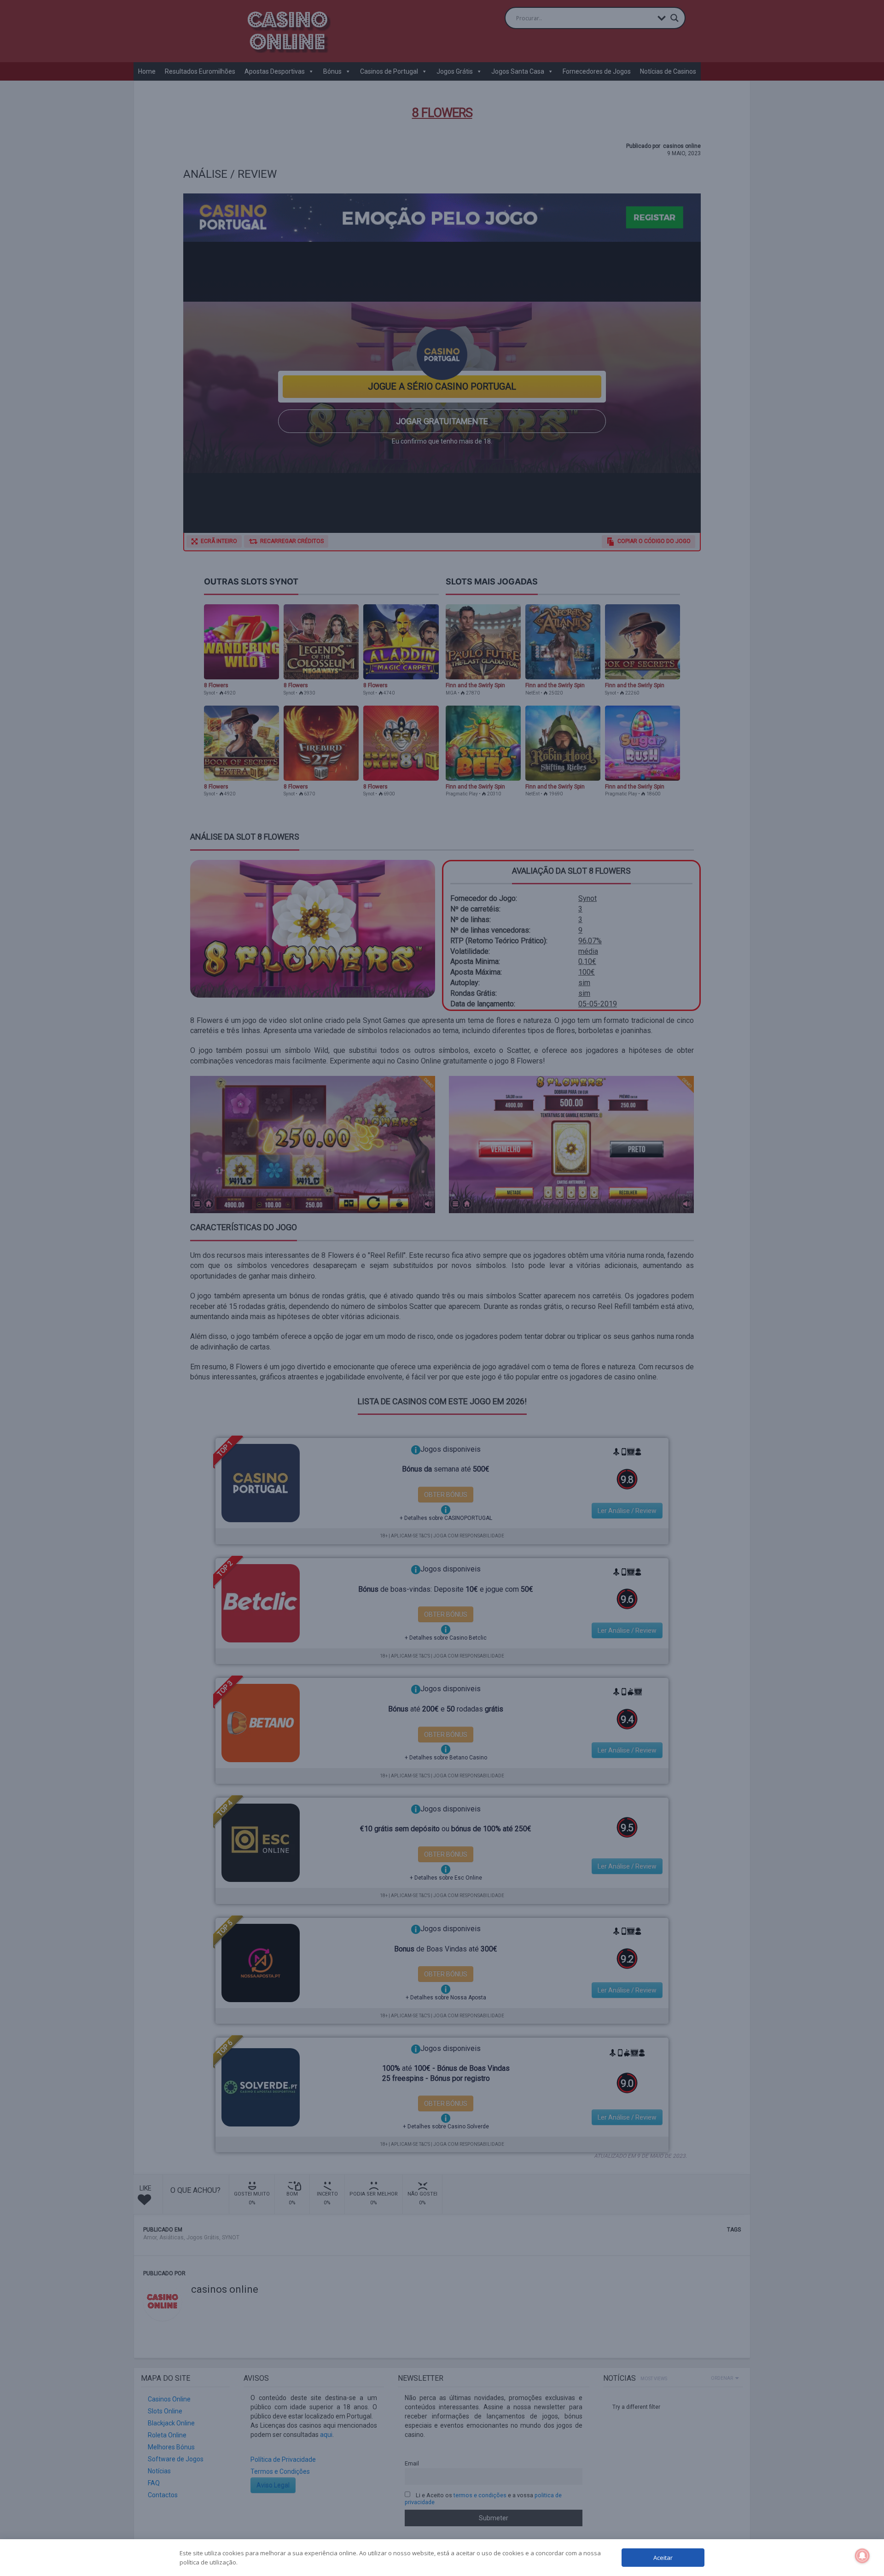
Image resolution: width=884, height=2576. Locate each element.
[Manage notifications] (862, 2556)
